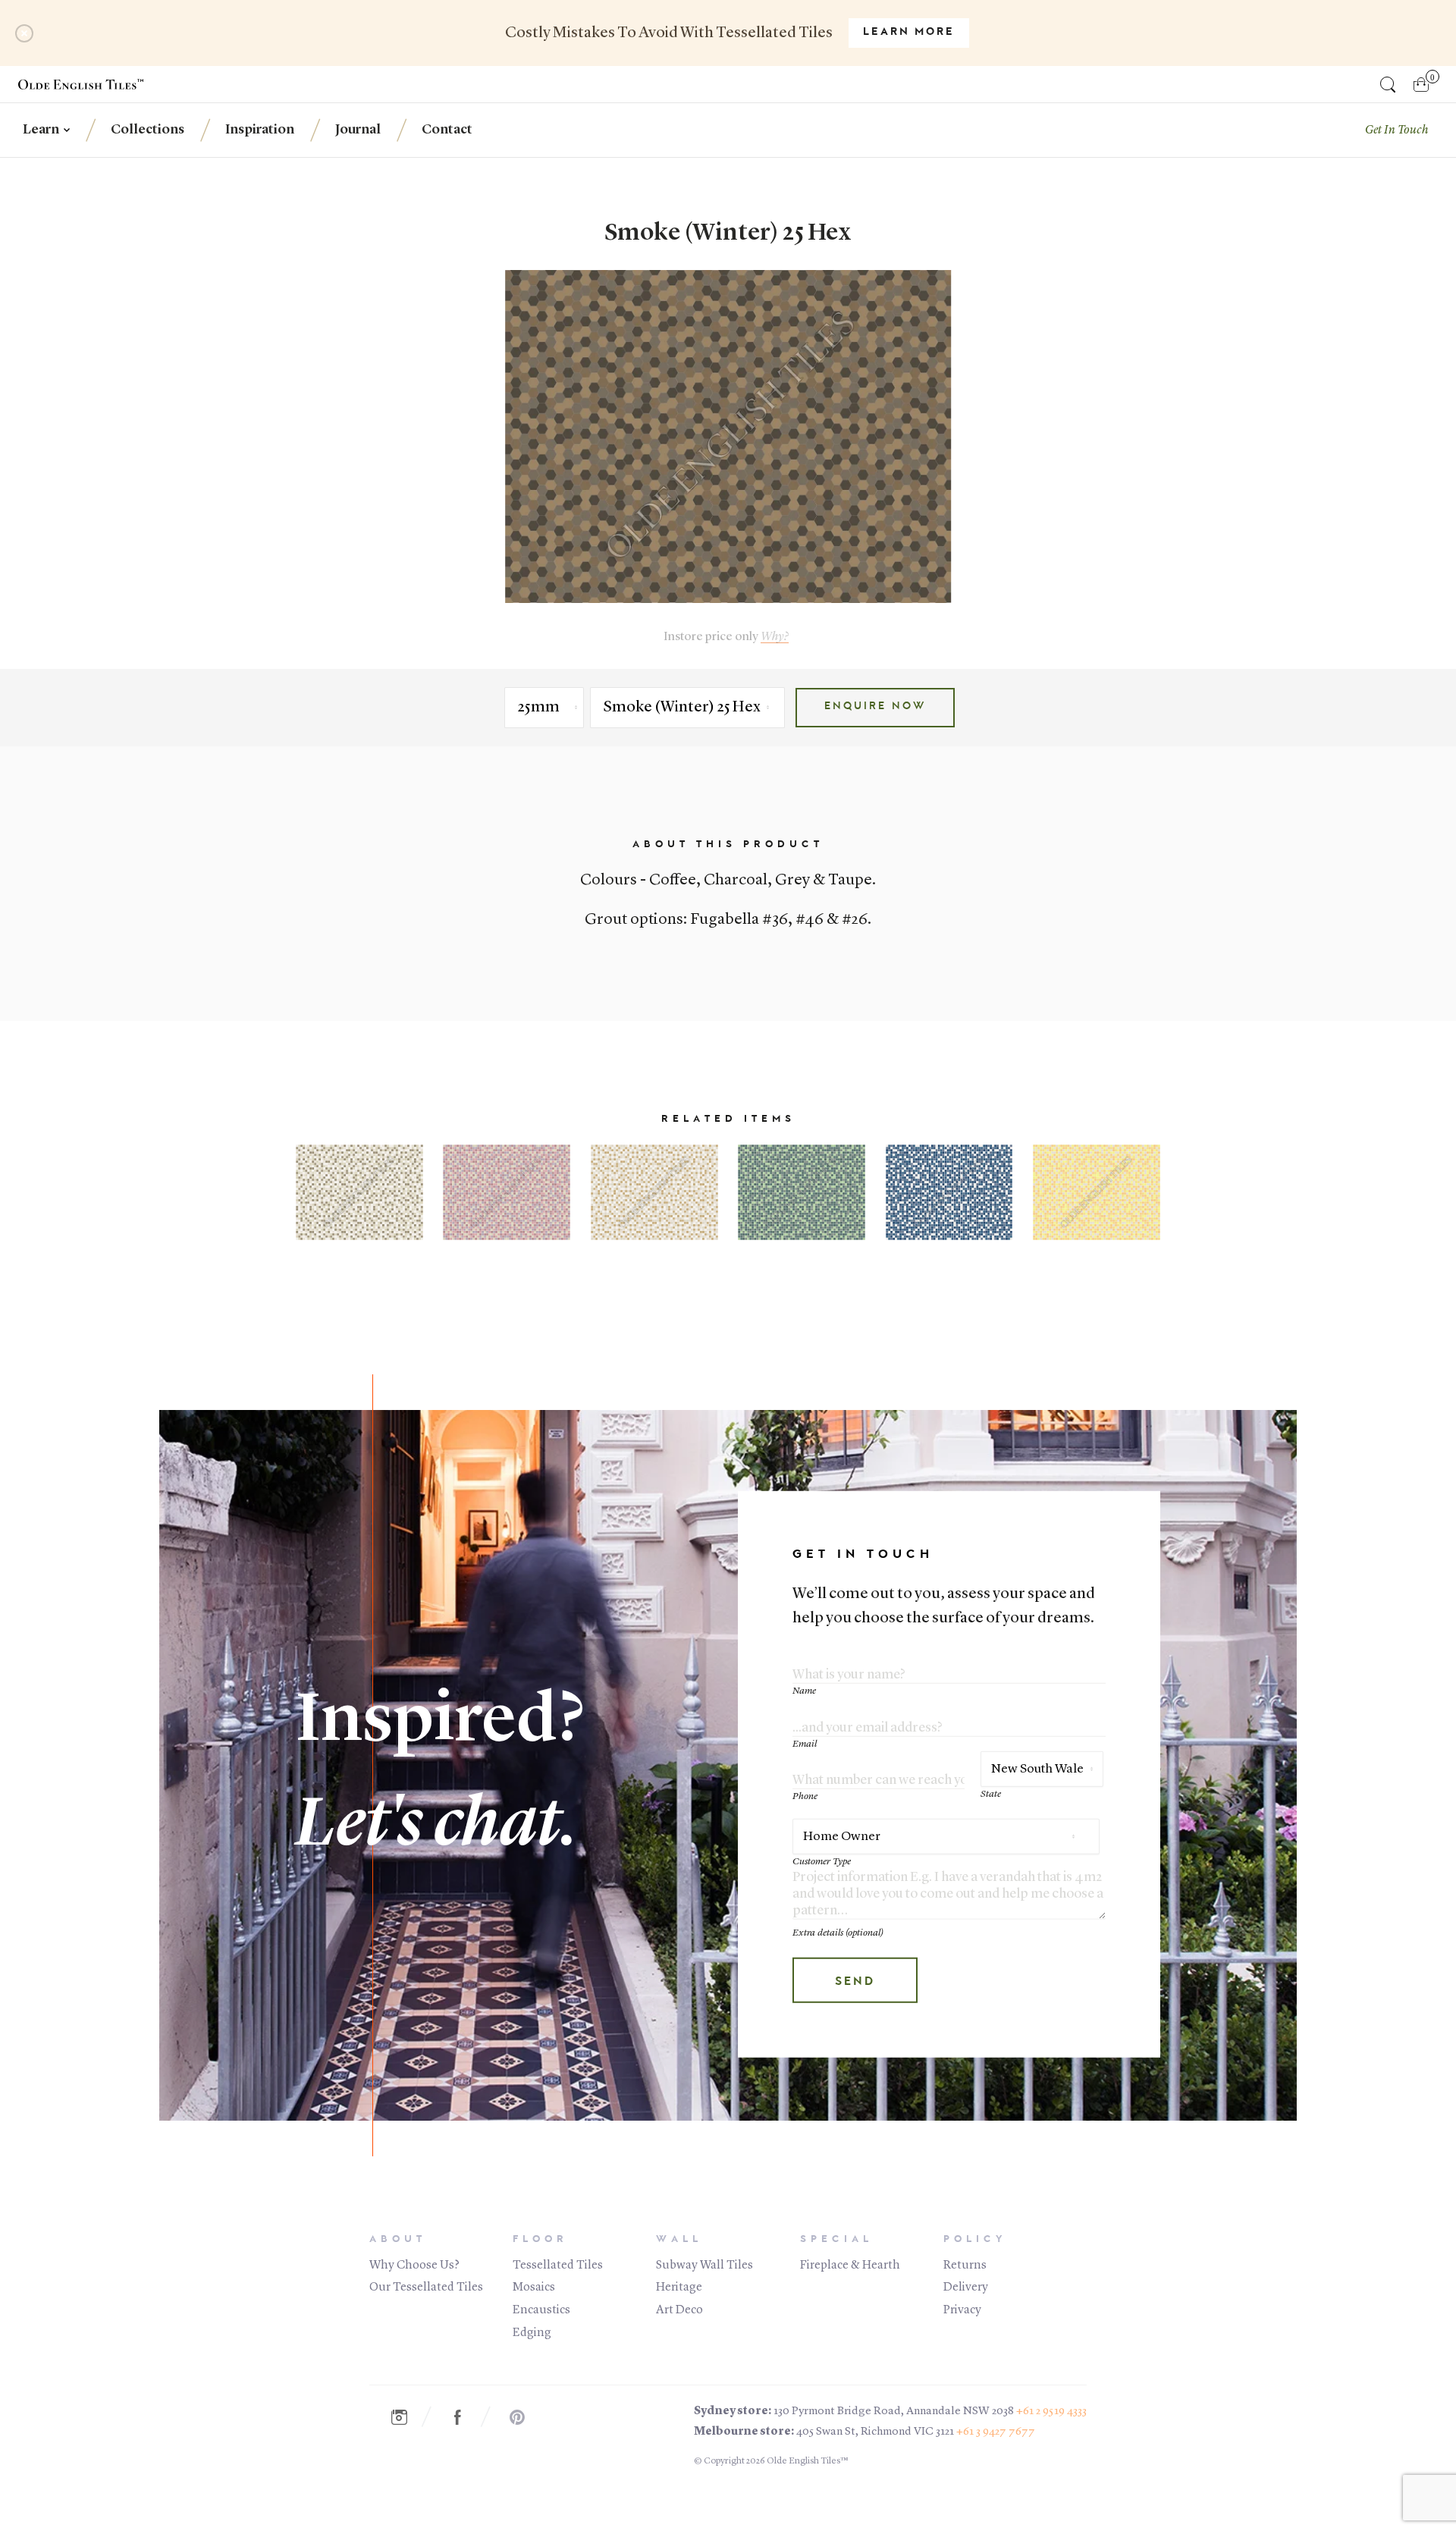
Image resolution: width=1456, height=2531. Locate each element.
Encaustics (541, 2310)
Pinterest (525, 2418)
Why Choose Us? (414, 2266)
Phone (805, 1796)
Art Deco (679, 2310)
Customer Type (822, 1862)
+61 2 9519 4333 (1051, 2412)
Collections (147, 130)
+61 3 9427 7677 (996, 2432)
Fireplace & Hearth (850, 2266)
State (991, 1794)
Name (804, 1691)
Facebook (466, 2418)
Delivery (966, 2288)
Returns (965, 2266)
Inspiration (260, 130)
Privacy (962, 2310)
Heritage (679, 2288)
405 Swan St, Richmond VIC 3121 (875, 2432)
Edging (532, 2333)
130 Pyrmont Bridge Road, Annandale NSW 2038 (894, 2412)
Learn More (909, 33)
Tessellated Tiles (558, 2266)
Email (805, 1744)
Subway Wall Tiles (704, 2266)
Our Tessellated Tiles (426, 2288)
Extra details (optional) (838, 1933)
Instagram (406, 2418)
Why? (775, 637)
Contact (447, 130)
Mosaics (534, 2288)
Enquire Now (875, 707)
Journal (358, 130)
